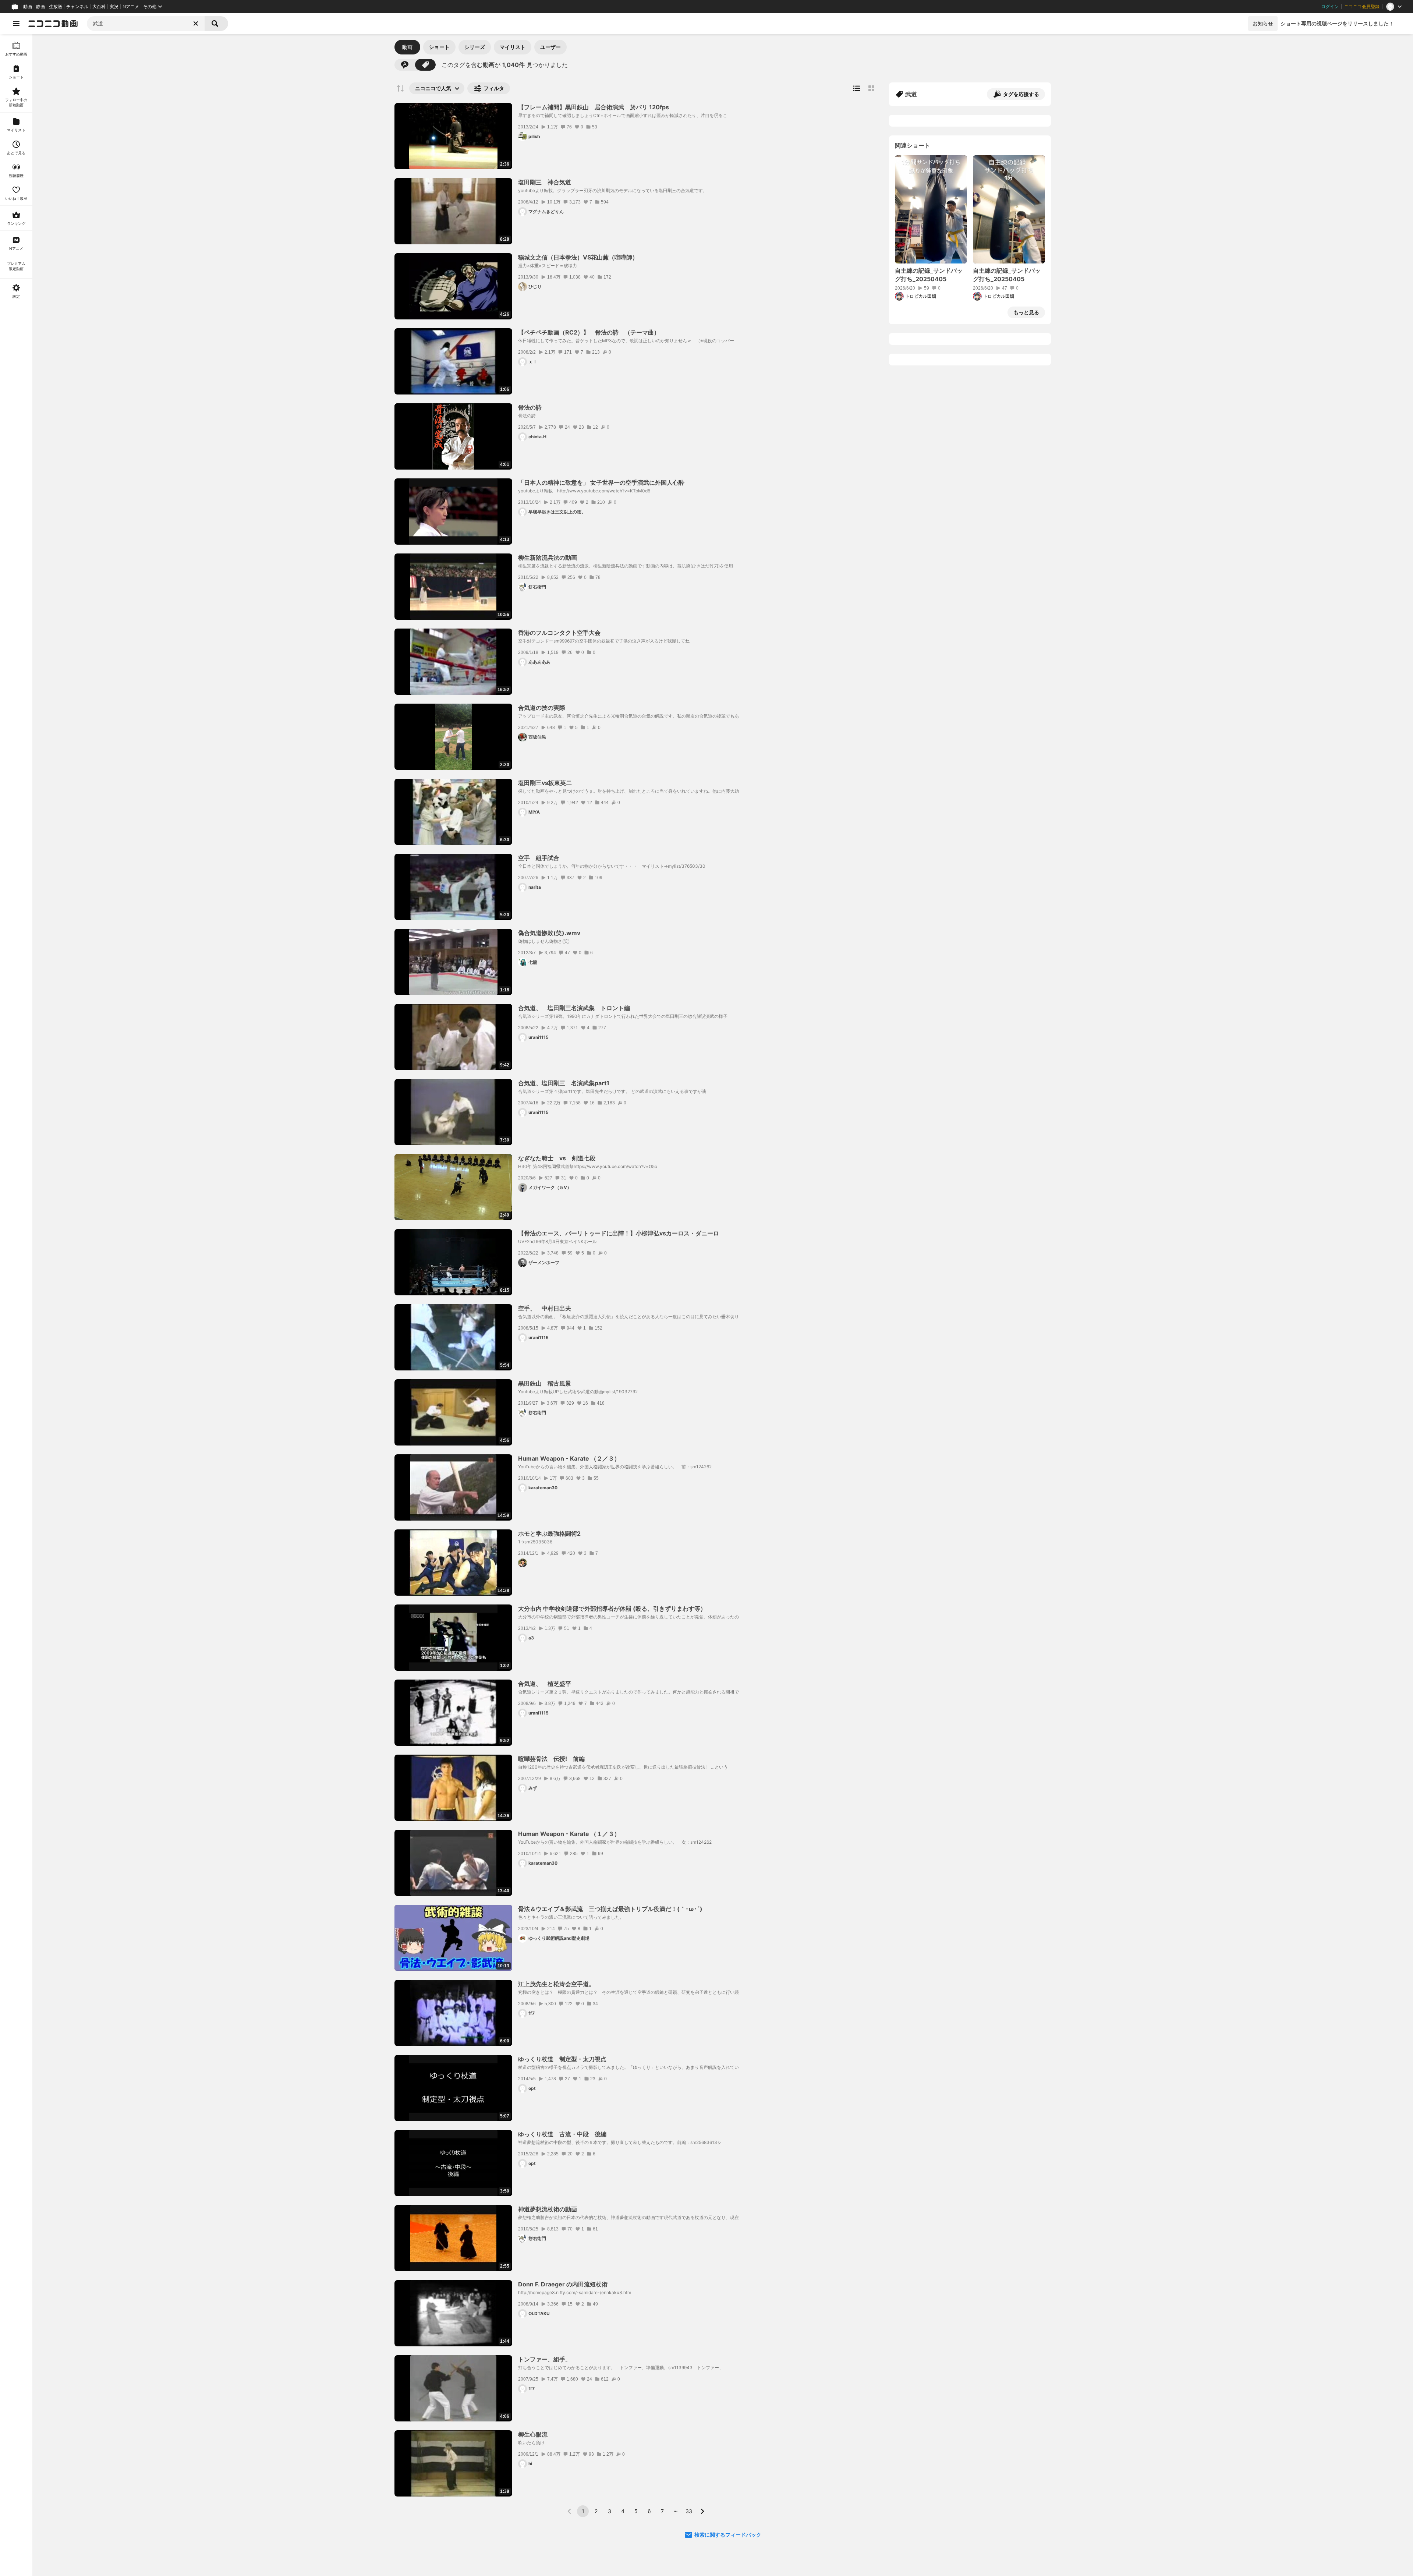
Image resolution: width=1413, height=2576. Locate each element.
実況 (114, 7)
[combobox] (146, 24)
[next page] (702, 2511)
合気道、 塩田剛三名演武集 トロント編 (574, 1008)
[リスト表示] (857, 88)
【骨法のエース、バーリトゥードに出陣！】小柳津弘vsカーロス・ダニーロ (619, 1233)
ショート (439, 47)
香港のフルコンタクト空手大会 (559, 633)
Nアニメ (131, 7)
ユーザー (550, 47)
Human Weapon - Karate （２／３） (569, 1458)
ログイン (1330, 7)
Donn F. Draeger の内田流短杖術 (563, 2284)
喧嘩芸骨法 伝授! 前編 (551, 1759)
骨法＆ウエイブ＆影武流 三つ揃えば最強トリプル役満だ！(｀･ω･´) (610, 1909)
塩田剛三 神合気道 (545, 182)
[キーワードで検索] (405, 65)
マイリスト (513, 47)
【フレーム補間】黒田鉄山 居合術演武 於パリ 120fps (594, 107)
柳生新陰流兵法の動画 (548, 558)
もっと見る (1026, 312)
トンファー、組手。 (545, 2359)
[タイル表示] (871, 88)
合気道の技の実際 (542, 708)
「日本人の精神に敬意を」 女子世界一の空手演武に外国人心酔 (601, 482)
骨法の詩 (530, 407)
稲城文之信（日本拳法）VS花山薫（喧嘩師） (578, 257)
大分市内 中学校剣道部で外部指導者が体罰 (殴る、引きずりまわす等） (612, 1609)
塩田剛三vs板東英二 (545, 783)
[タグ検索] (425, 65)
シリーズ (475, 47)
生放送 (56, 7)
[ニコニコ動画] (53, 24)
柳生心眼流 (533, 2434)
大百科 (99, 7)
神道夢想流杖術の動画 (548, 2209)
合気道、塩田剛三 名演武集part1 (564, 1083)
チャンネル (77, 7)
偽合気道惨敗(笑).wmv (549, 933)
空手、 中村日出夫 (545, 1308)
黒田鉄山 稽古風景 (545, 1383)
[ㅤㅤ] (523, 1563)
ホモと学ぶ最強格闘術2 (549, 1533)
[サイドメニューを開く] (16, 24)
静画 (40, 7)
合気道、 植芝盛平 (545, 1684)
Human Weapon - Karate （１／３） (569, 1834)
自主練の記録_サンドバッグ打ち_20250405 (929, 275)
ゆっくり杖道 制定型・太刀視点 (562, 2059)
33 (689, 2511)
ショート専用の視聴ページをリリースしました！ (1337, 23)
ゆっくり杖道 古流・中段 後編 (562, 2134)
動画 (28, 7)
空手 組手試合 (542, 858)
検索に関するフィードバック (728, 2535)
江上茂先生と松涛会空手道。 (556, 1984)
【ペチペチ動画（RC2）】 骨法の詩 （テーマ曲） (589, 332)
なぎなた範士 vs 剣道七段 (557, 1158)
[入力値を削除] (196, 24)
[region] (16, 1305)
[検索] (216, 24)
